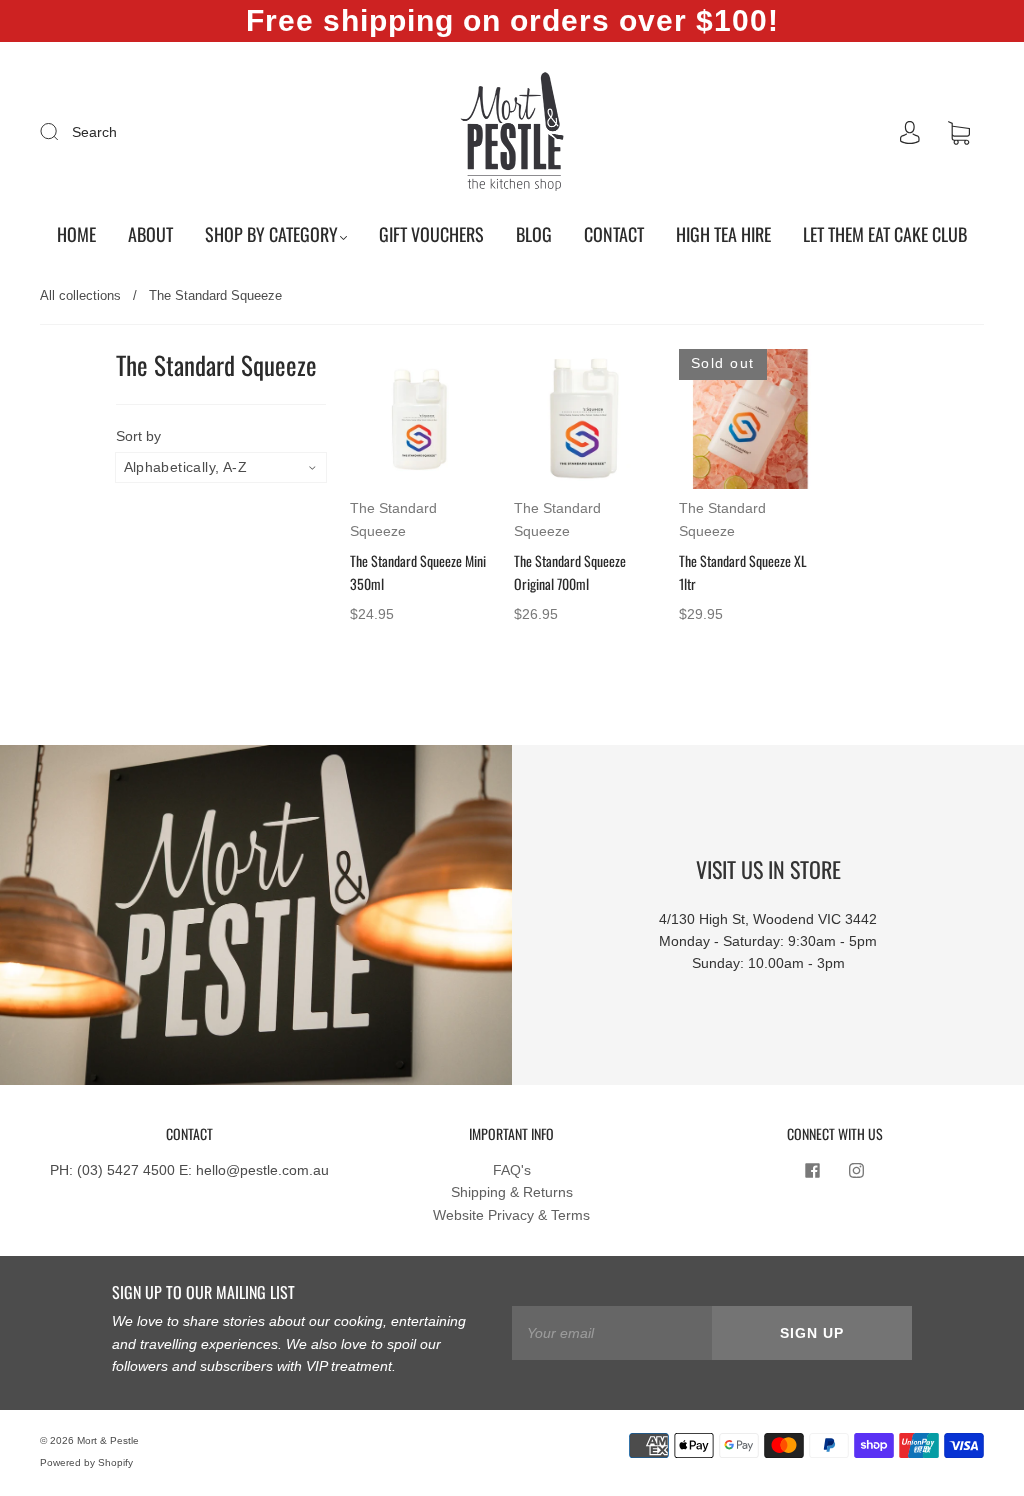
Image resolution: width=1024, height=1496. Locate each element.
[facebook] (813, 1171)
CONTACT (614, 234)
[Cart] (959, 133)
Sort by (138, 436)
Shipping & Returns (512, 1192)
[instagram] (857, 1171)
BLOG (534, 234)
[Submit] (62, 131)
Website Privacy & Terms (511, 1215)
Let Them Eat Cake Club (885, 234)
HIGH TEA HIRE (723, 234)
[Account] (910, 133)
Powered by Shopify (86, 1462)
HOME (76, 234)
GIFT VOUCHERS (431, 234)
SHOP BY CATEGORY (271, 234)
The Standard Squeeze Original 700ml (570, 571)
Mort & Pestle (108, 1440)
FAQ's (512, 1170)
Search (94, 132)
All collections (80, 295)
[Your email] (612, 1333)
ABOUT (150, 234)
